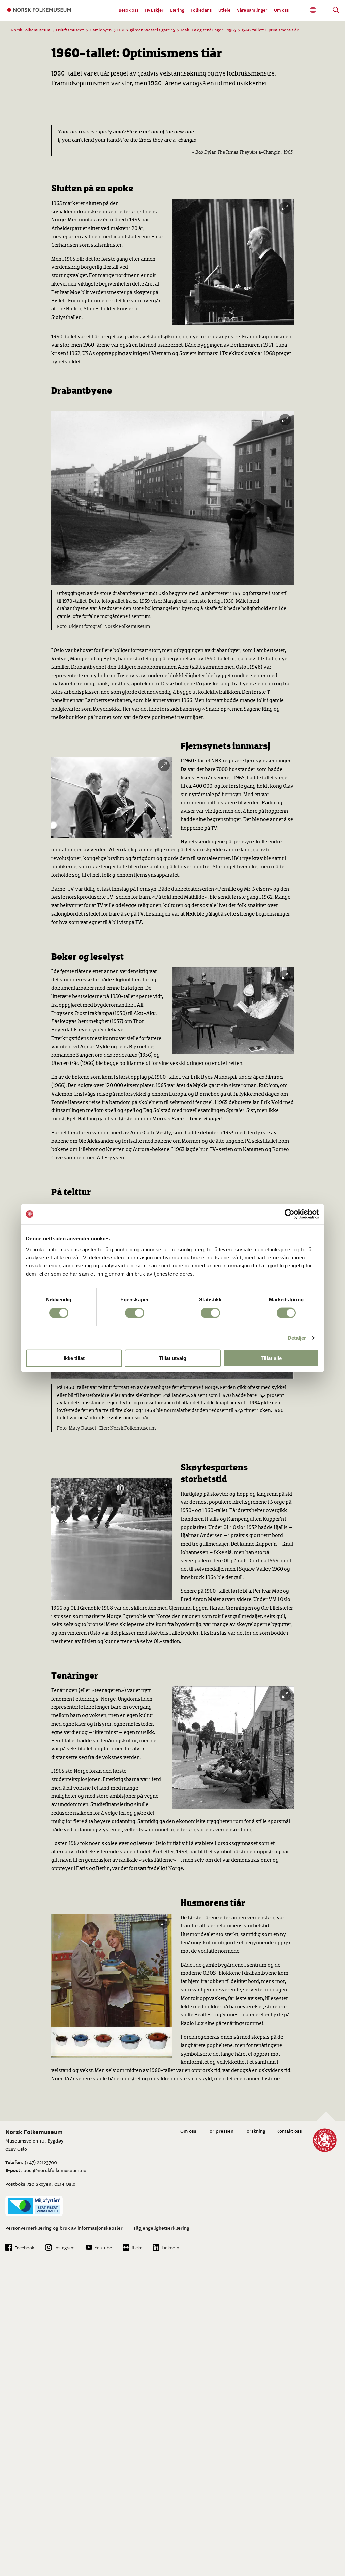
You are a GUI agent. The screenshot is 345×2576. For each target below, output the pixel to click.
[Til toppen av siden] (332, 2551)
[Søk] (336, 11)
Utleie (224, 10)
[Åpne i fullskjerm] (285, 208)
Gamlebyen (101, 30)
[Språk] (313, 10)
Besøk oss (129, 10)
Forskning (255, 2131)
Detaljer (297, 1338)
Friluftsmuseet (70, 30)
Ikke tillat (74, 1358)
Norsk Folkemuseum (30, 30)
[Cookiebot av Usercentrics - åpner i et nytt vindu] (290, 1214)
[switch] (135, 1313)
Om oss (281, 10)
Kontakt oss (289, 2131)
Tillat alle (271, 1358)
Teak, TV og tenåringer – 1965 (208, 30)
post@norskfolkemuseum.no (55, 2170)
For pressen (220, 2131)
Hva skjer (154, 10)
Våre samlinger (252, 10)
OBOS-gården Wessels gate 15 (146, 30)
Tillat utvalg (173, 1358)
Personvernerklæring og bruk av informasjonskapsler (64, 2228)
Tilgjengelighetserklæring (161, 2228)
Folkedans (201, 10)
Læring (177, 10)
